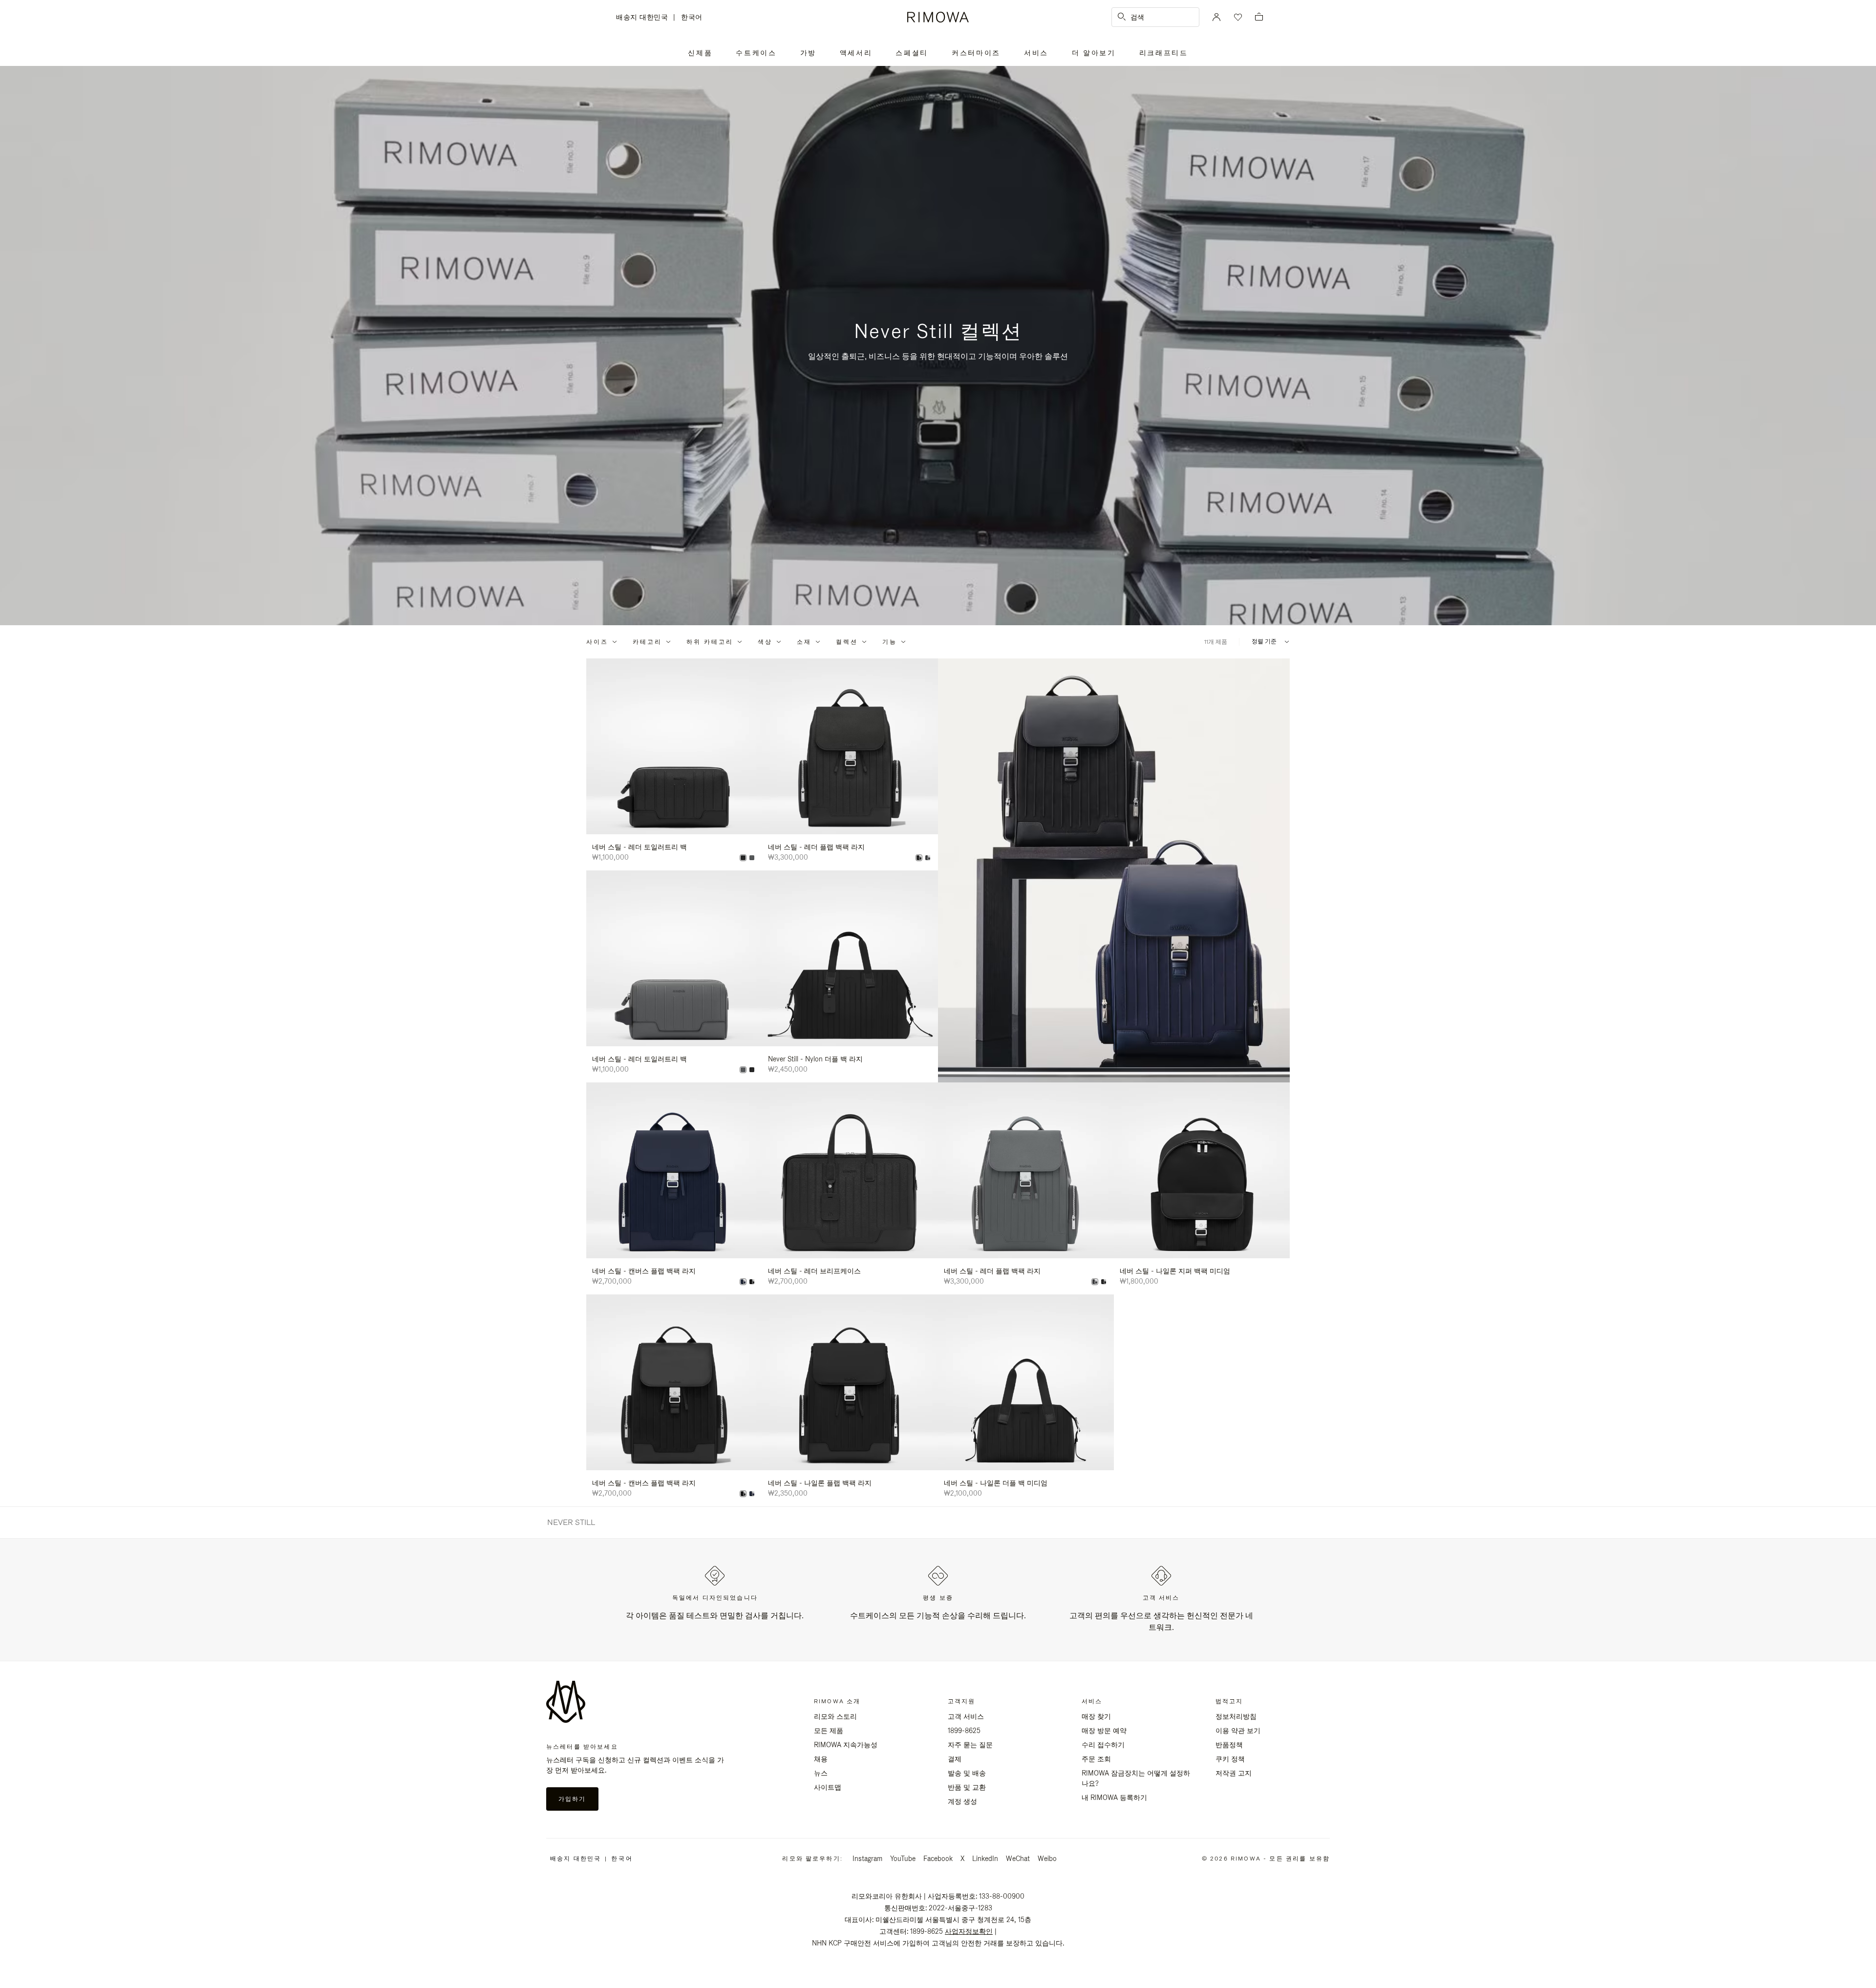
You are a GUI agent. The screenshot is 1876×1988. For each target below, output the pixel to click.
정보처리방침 (1236, 1716)
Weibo (1047, 1859)
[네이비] (743, 1282)
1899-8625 (964, 1731)
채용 (821, 1759)
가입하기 (572, 1799)
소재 (804, 642)
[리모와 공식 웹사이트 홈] (938, 17)
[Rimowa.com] (1114, 870)
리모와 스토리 (835, 1716)
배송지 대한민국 (645, 18)
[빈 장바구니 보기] (1259, 17)
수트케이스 (756, 53)
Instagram (867, 1859)
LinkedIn (985, 1859)
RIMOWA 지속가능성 (846, 1745)
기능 (890, 642)
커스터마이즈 (976, 53)
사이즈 (597, 642)
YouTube (903, 1859)
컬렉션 (847, 642)
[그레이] (752, 858)
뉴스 (821, 1773)
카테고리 (647, 642)
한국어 (692, 17)
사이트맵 (828, 1787)
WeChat (1018, 1859)
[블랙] (743, 858)
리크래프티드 (1164, 53)
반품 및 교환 (967, 1787)
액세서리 (856, 53)
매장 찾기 (1096, 1716)
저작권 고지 (1234, 1773)
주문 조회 (1096, 1759)
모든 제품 (829, 1731)
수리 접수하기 (1103, 1745)
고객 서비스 (966, 1716)
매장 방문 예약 (1104, 1731)
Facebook (938, 1859)
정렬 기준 (1264, 642)
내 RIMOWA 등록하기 (1114, 1798)
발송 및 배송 (967, 1773)
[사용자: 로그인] (1216, 17)
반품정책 (1229, 1745)
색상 (765, 642)
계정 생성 (962, 1801)
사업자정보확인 (969, 1931)
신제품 (700, 53)
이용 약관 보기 (1238, 1731)
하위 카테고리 (710, 642)
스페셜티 (912, 53)
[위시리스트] (1237, 17)
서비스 (1036, 53)
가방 (808, 53)
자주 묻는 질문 (970, 1745)
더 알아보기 (1094, 53)
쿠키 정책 (1230, 1759)
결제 (955, 1759)
